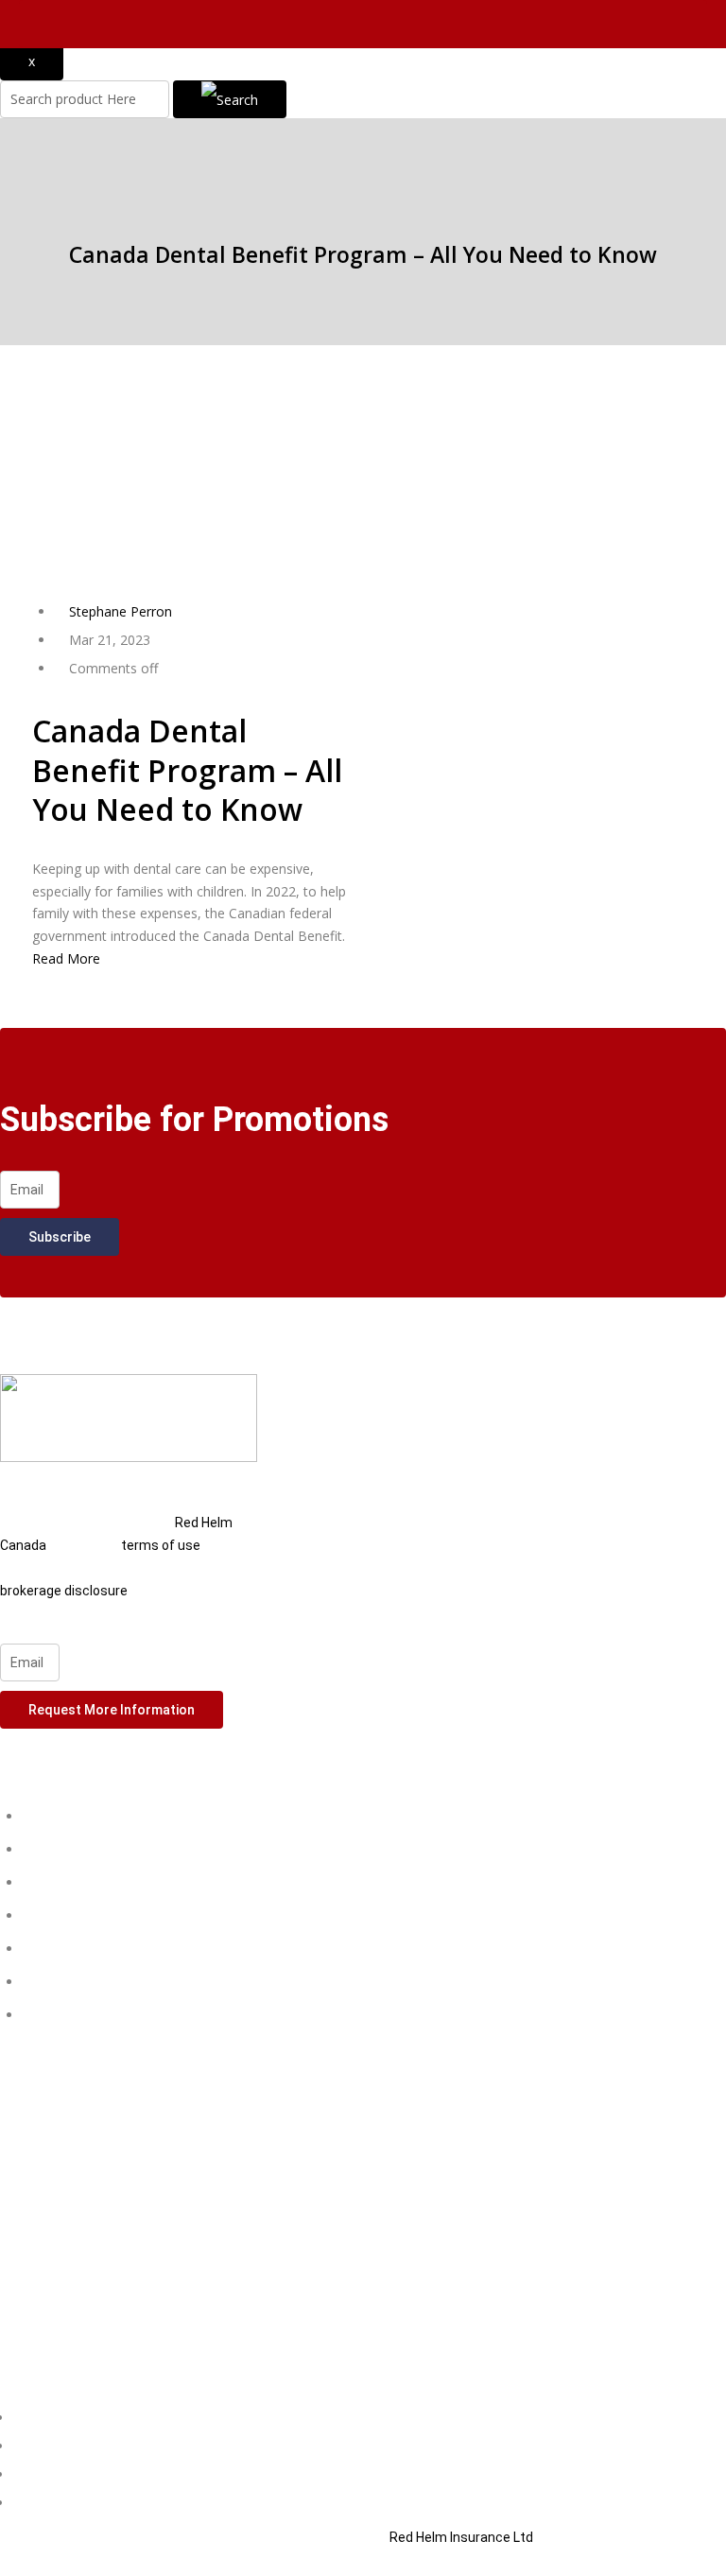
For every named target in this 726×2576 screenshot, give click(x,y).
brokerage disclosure (64, 1591)
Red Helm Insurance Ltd (461, 2537)
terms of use (161, 1545)
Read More (66, 958)
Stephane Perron (121, 611)
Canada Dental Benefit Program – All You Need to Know (187, 770)
